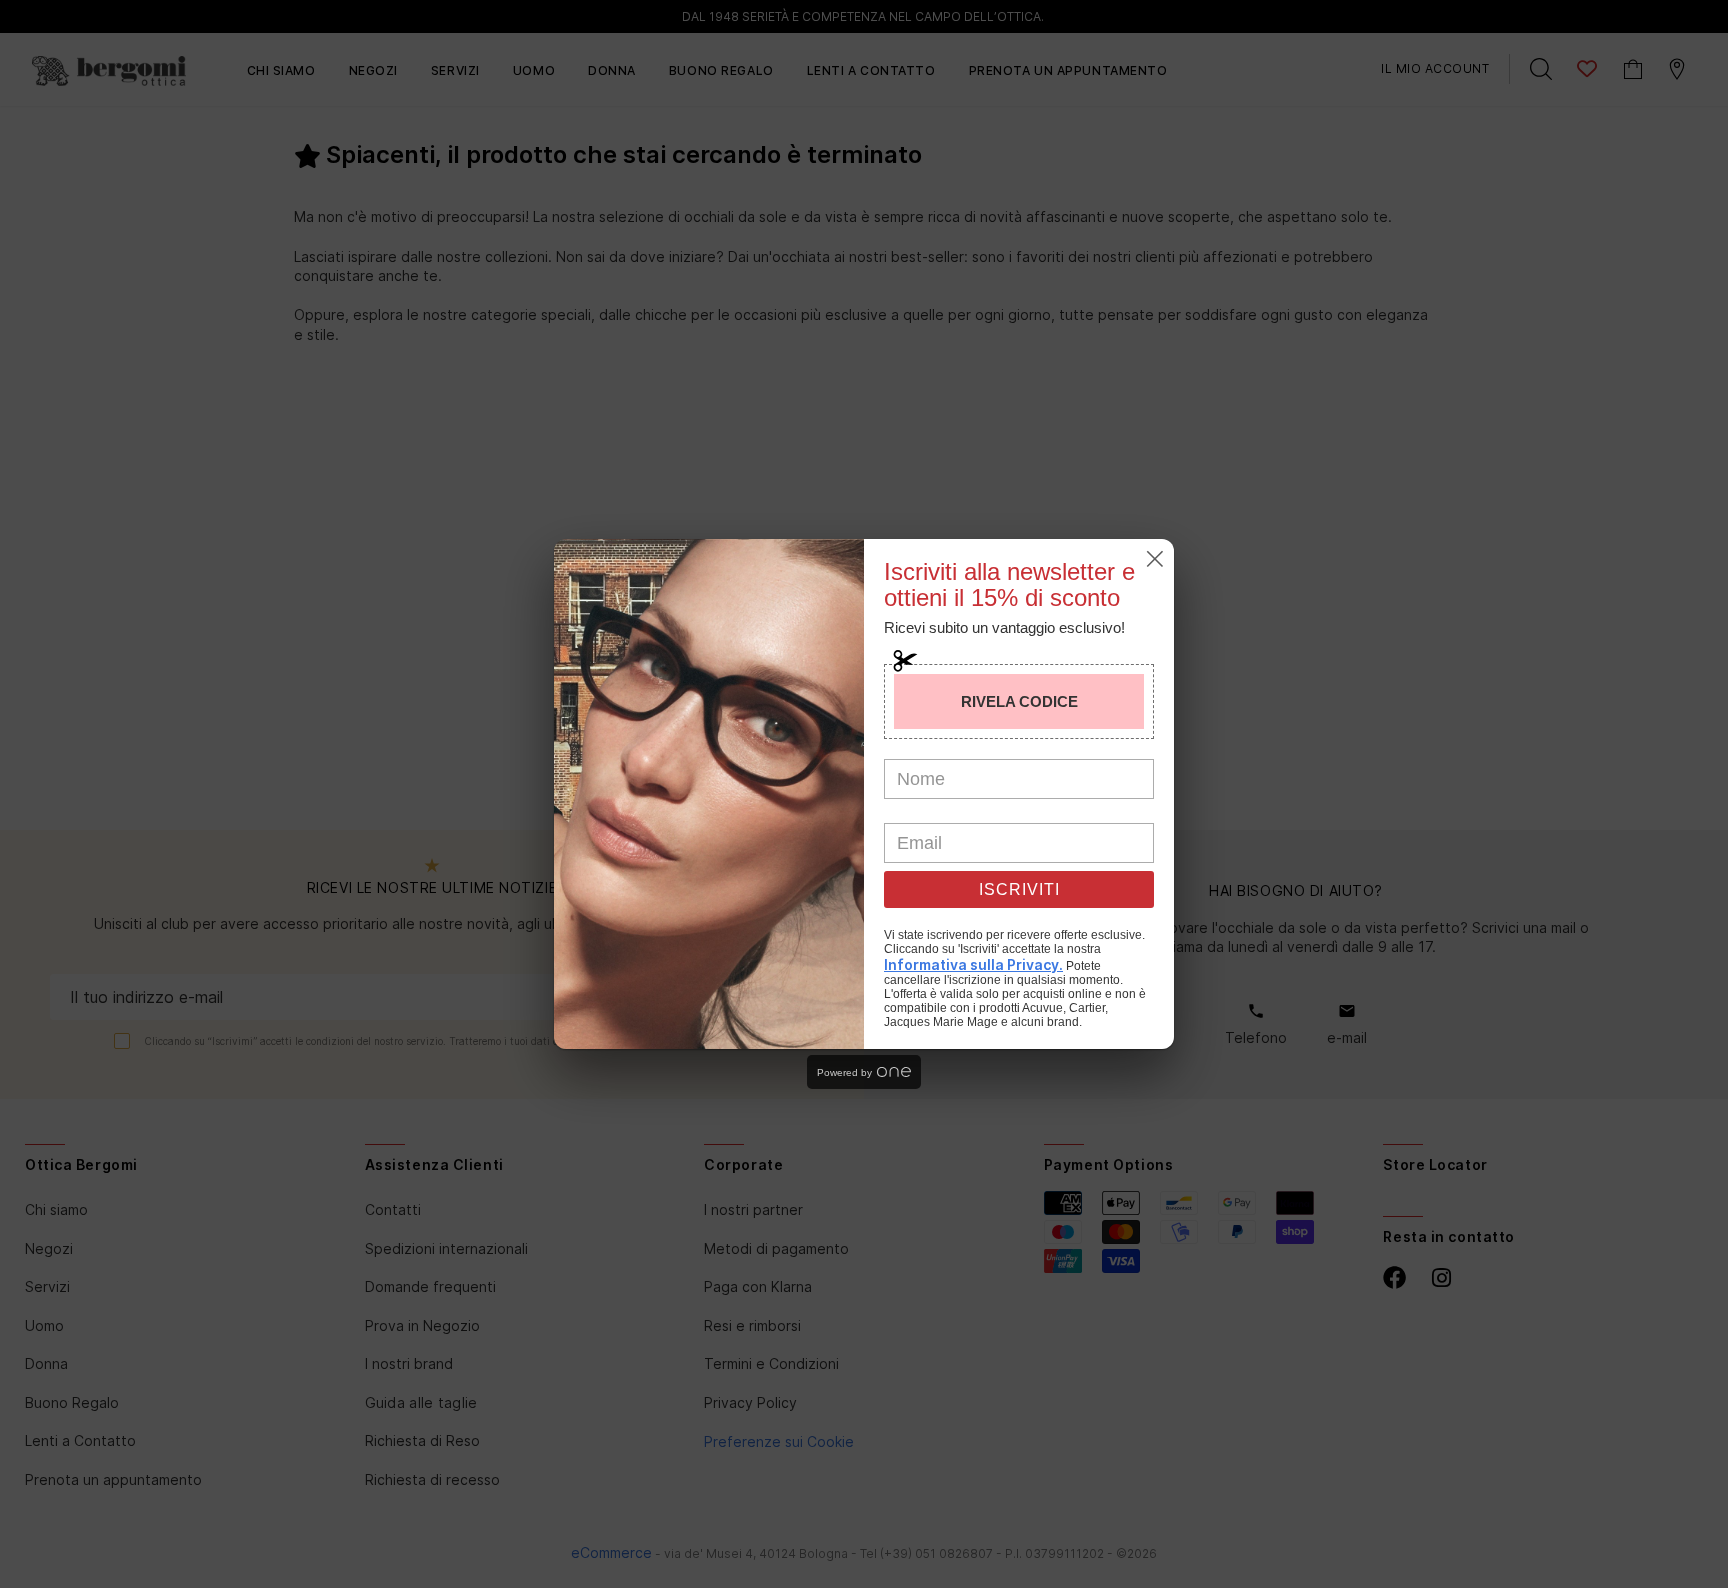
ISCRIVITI (1019, 889)
